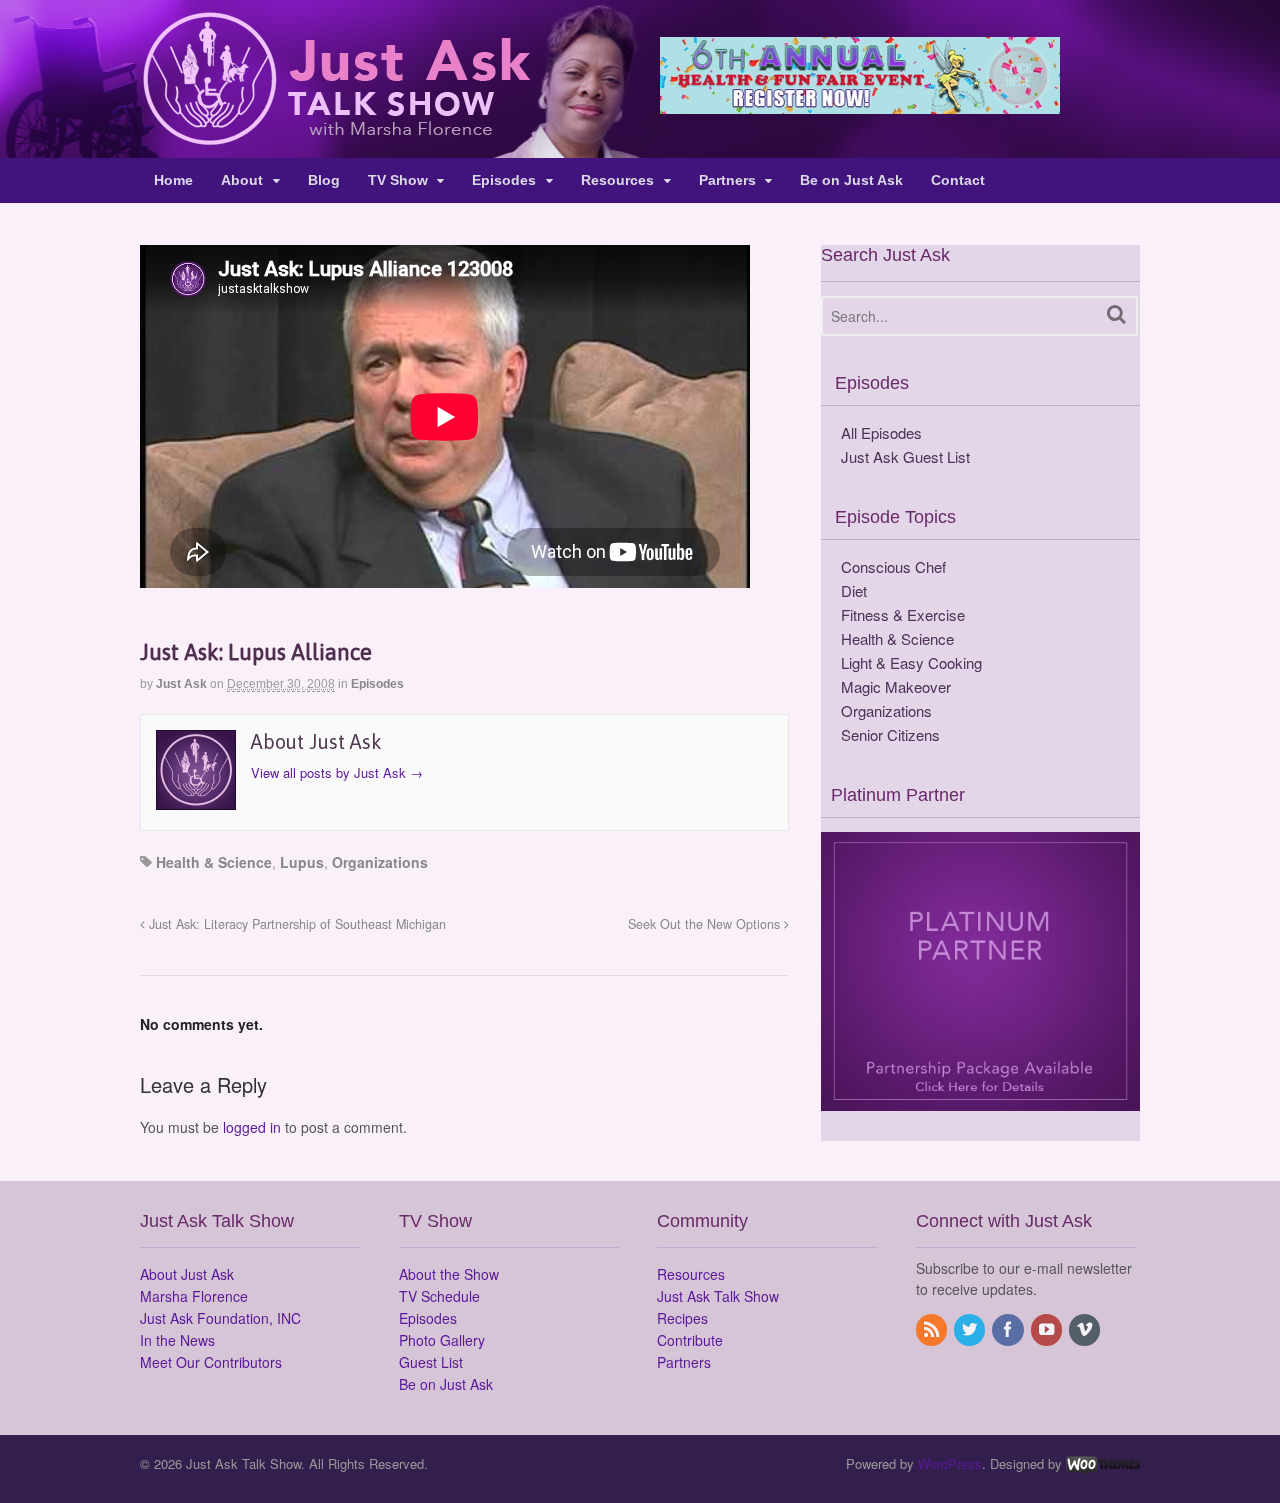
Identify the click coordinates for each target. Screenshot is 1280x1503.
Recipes (682, 1318)
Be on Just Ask (851, 180)
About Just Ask (187, 1274)
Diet (854, 590)
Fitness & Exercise (903, 614)
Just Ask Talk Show (718, 1296)
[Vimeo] (1086, 1330)
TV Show (398, 180)
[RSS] (933, 1330)
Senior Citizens (890, 734)
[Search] (1116, 314)
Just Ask (181, 684)
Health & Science (214, 862)
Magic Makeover (896, 686)
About (242, 180)
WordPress (950, 1463)
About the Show (449, 1274)
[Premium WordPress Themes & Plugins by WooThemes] (1103, 1463)
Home (173, 180)
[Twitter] (971, 1330)
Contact (958, 180)
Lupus (302, 862)
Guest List (431, 1362)
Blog (324, 180)
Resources (617, 180)
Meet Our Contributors (211, 1362)
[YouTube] (1048, 1330)
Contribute (690, 1340)
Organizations (380, 862)
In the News (177, 1340)
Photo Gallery (442, 1340)
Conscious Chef (893, 566)
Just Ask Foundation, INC (220, 1318)
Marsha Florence (194, 1296)
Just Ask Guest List (905, 456)
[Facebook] (1009, 1330)
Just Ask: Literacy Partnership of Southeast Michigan (295, 924)
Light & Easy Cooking (911, 662)
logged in (252, 1127)
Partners (727, 180)
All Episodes (881, 432)
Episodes (504, 180)
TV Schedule (439, 1296)
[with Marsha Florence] (335, 134)
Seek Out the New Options (706, 924)
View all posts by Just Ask (337, 772)
